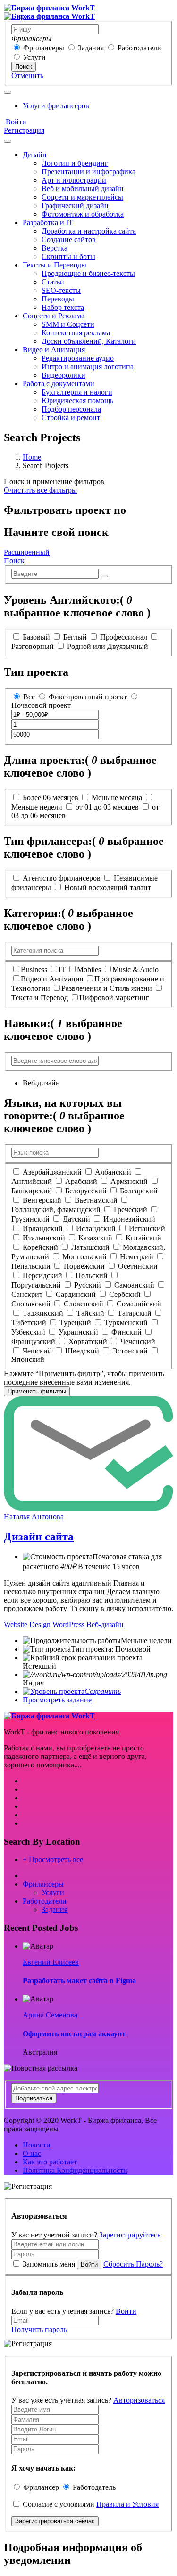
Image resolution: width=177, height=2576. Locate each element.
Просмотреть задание (57, 1700)
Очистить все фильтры (40, 490)
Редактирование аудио (78, 358)
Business (34, 969)
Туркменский (126, 1323)
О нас (32, 2153)
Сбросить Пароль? (133, 2264)
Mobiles (89, 969)
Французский (33, 1341)
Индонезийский (129, 1219)
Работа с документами (59, 384)
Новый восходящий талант (108, 887)
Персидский (42, 1276)
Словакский (31, 1304)
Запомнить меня (49, 2264)
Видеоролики (63, 375)
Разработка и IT (48, 223)
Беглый (75, 637)
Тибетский (29, 1323)
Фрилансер (41, 2487)
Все (29, 697)
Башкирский (32, 1191)
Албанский (113, 1172)
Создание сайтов (69, 239)
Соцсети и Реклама (54, 316)
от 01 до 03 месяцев (107, 807)
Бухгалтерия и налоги (77, 392)
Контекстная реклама (76, 333)
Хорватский (88, 1341)
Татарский (135, 1313)
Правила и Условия (127, 2504)
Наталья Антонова (34, 1517)
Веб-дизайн (105, 1624)
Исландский (96, 1228)
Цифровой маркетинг (114, 998)
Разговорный (33, 646)
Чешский (37, 1351)
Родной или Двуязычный (108, 646)
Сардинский (76, 1294)
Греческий (131, 1210)
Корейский (40, 1247)
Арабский (81, 1181)
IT (62, 969)
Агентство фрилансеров (62, 878)
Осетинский (138, 1266)
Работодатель (94, 2487)
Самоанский (134, 1285)
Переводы (58, 299)
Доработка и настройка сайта (89, 231)
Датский (76, 1219)
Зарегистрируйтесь (130, 2235)
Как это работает (50, 2162)
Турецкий (75, 1323)
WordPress (68, 1624)
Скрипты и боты (68, 256)
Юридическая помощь (77, 401)
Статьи (53, 282)
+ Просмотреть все (53, 1859)
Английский (32, 1181)
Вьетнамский (96, 1200)
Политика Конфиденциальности (75, 2170)
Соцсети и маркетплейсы (82, 197)
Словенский (84, 1304)
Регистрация (24, 130)
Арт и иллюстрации (74, 180)
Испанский (147, 1228)
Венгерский (42, 1200)
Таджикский (43, 1313)
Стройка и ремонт (71, 417)
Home (32, 457)
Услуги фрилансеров (56, 106)
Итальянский (44, 1238)
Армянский (129, 1181)
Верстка (55, 248)
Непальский (31, 1266)
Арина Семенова (50, 2015)
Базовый (36, 637)
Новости (37, 2145)
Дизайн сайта (39, 1537)
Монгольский (84, 1257)
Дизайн (35, 155)
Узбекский (28, 1332)
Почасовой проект (41, 705)
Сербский (125, 1294)
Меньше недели (37, 807)
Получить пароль (39, 2329)
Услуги (34, 57)
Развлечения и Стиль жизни (107, 988)
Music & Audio (135, 969)
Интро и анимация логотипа (88, 367)
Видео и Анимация (54, 350)
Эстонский (130, 1351)
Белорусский (86, 1191)
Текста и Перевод (40, 998)
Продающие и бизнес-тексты (88, 273)
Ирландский (43, 1228)
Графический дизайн (75, 206)
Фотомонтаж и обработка (83, 214)
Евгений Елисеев (51, 1962)
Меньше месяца (117, 798)
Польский (92, 1276)
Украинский (78, 1332)
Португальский (36, 1285)
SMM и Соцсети (68, 324)
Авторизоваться (139, 2400)
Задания (91, 48)
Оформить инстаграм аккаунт (74, 2034)
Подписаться (34, 2098)
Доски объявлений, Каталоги (89, 341)
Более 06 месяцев (51, 798)
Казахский (95, 1238)
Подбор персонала (71, 409)
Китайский (143, 1238)
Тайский (90, 1313)
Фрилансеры (44, 48)
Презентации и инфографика (88, 172)
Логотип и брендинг (75, 163)
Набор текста (63, 307)
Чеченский (138, 1341)
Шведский (82, 1351)
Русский (88, 1285)
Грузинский (30, 1219)
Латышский (90, 1247)
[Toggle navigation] (8, 92)
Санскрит (27, 1294)
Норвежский (84, 1266)
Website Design (27, 1624)
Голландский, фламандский (56, 1210)
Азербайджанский (52, 1172)
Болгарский (139, 1191)
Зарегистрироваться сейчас (55, 2521)
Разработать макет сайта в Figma (79, 1981)
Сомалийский (139, 1304)
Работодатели (139, 48)
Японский (28, 1359)
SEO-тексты (61, 290)
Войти (15, 122)
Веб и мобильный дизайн (83, 189)
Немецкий (137, 1257)
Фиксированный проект (88, 697)
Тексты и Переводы (55, 265)
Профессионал (124, 637)
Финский (126, 1332)
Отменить (27, 76)
